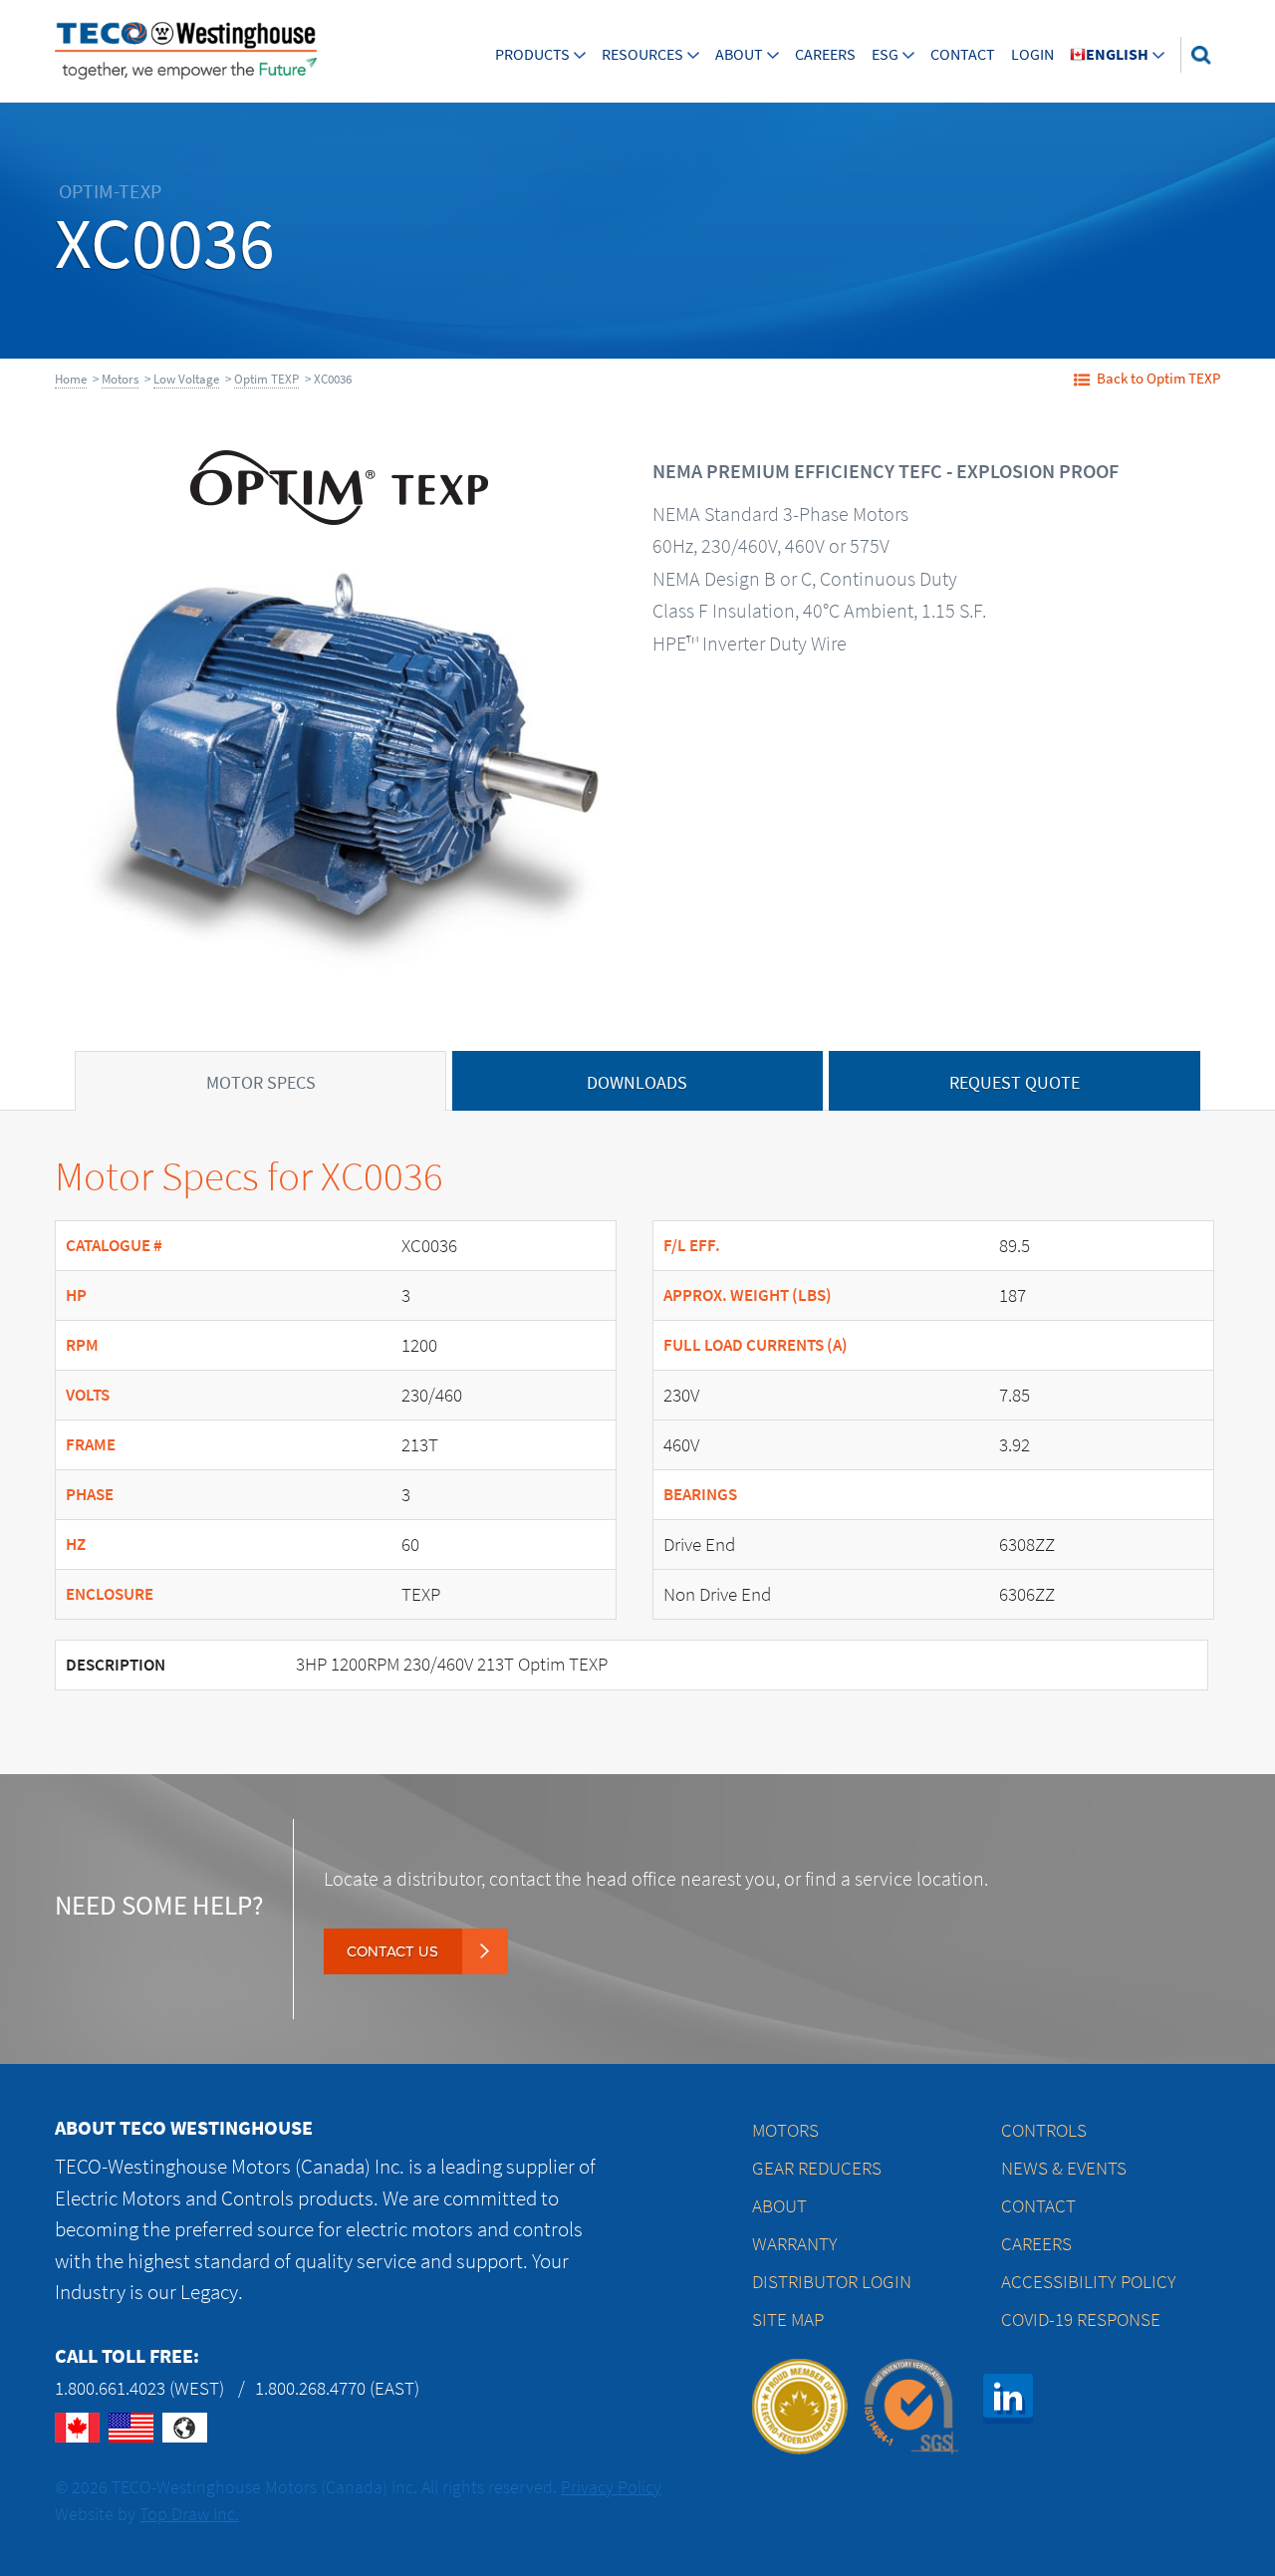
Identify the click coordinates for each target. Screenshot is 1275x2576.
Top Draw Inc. (189, 2514)
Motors (120, 379)
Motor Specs (261, 1083)
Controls (1044, 2130)
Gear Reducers (817, 2168)
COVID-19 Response (1081, 2319)
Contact (963, 54)
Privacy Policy (611, 2487)
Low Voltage (186, 379)
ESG (885, 54)
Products (532, 54)
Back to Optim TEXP (1158, 379)
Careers (825, 54)
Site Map (788, 2319)
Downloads (637, 1083)
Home (71, 379)
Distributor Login (832, 2282)
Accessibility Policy (1089, 2282)
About (739, 54)
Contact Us (392, 1951)
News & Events (1064, 2168)
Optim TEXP (266, 379)
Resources (642, 54)
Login (1032, 54)
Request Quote (1015, 1083)
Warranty (795, 2244)
